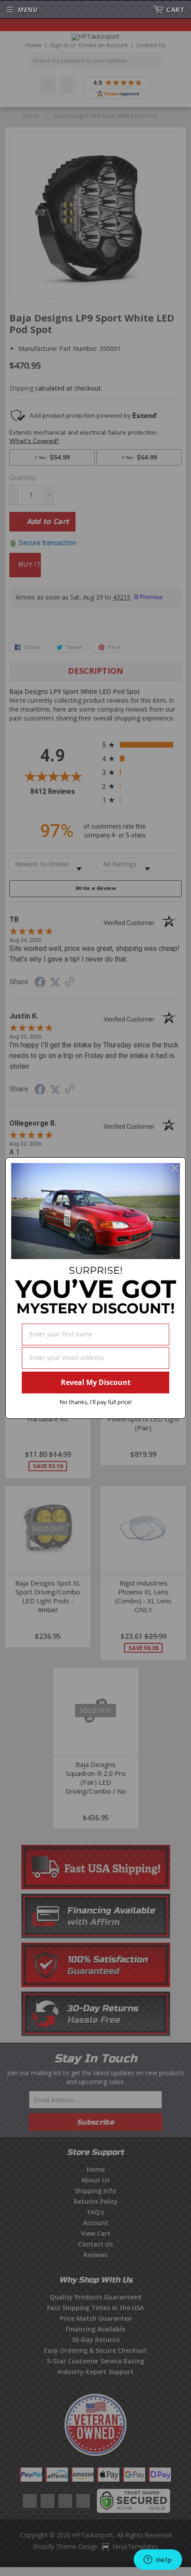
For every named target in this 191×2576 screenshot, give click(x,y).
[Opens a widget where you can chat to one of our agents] (158, 2560)
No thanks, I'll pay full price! (95, 1402)
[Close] (175, 1168)
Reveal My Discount (96, 1382)
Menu (28, 9)
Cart (175, 9)
